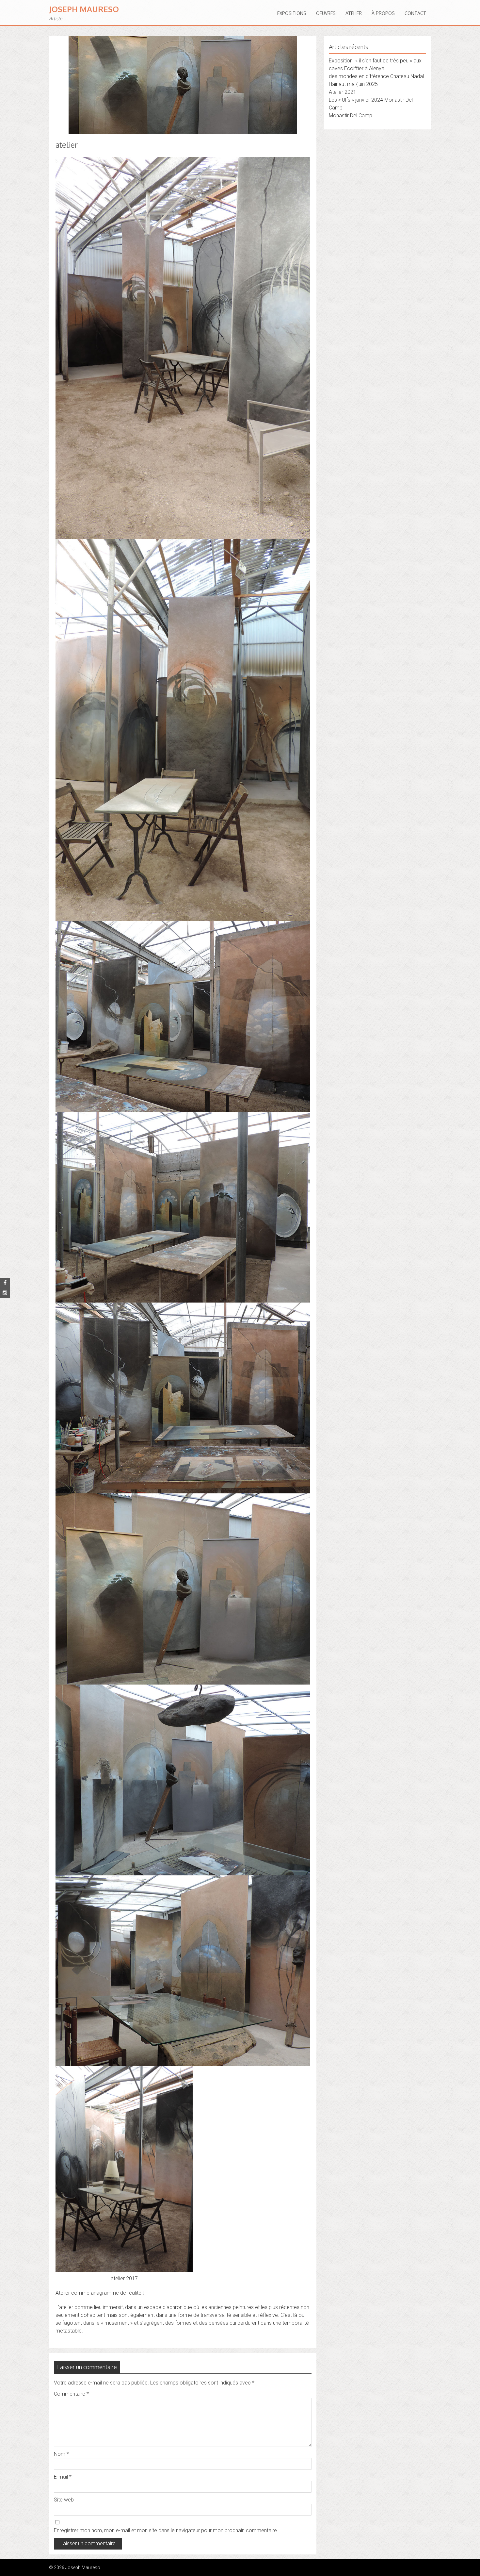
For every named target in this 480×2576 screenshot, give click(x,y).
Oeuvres (326, 13)
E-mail (63, 2477)
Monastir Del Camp (351, 116)
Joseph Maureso (84, 9)
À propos (383, 13)
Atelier (354, 13)
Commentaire (71, 2394)
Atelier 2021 (343, 92)
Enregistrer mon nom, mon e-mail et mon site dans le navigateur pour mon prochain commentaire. (166, 2530)
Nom (61, 2454)
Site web (64, 2500)
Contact (415, 13)
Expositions (292, 13)
